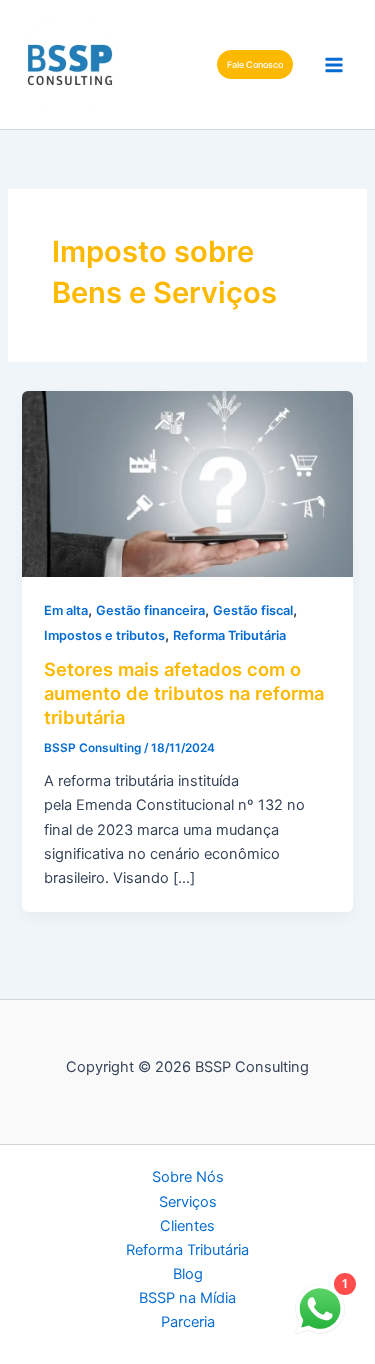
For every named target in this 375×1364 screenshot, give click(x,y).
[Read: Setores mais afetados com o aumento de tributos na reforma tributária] (187, 483)
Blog (188, 1274)
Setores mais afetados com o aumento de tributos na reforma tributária (184, 692)
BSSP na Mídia (187, 1298)
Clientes (187, 1226)
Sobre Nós (188, 1177)
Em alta (66, 610)
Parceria (188, 1322)
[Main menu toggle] (334, 65)
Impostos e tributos (104, 635)
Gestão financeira (150, 610)
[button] (255, 64)
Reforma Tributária (229, 635)
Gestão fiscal (253, 610)
